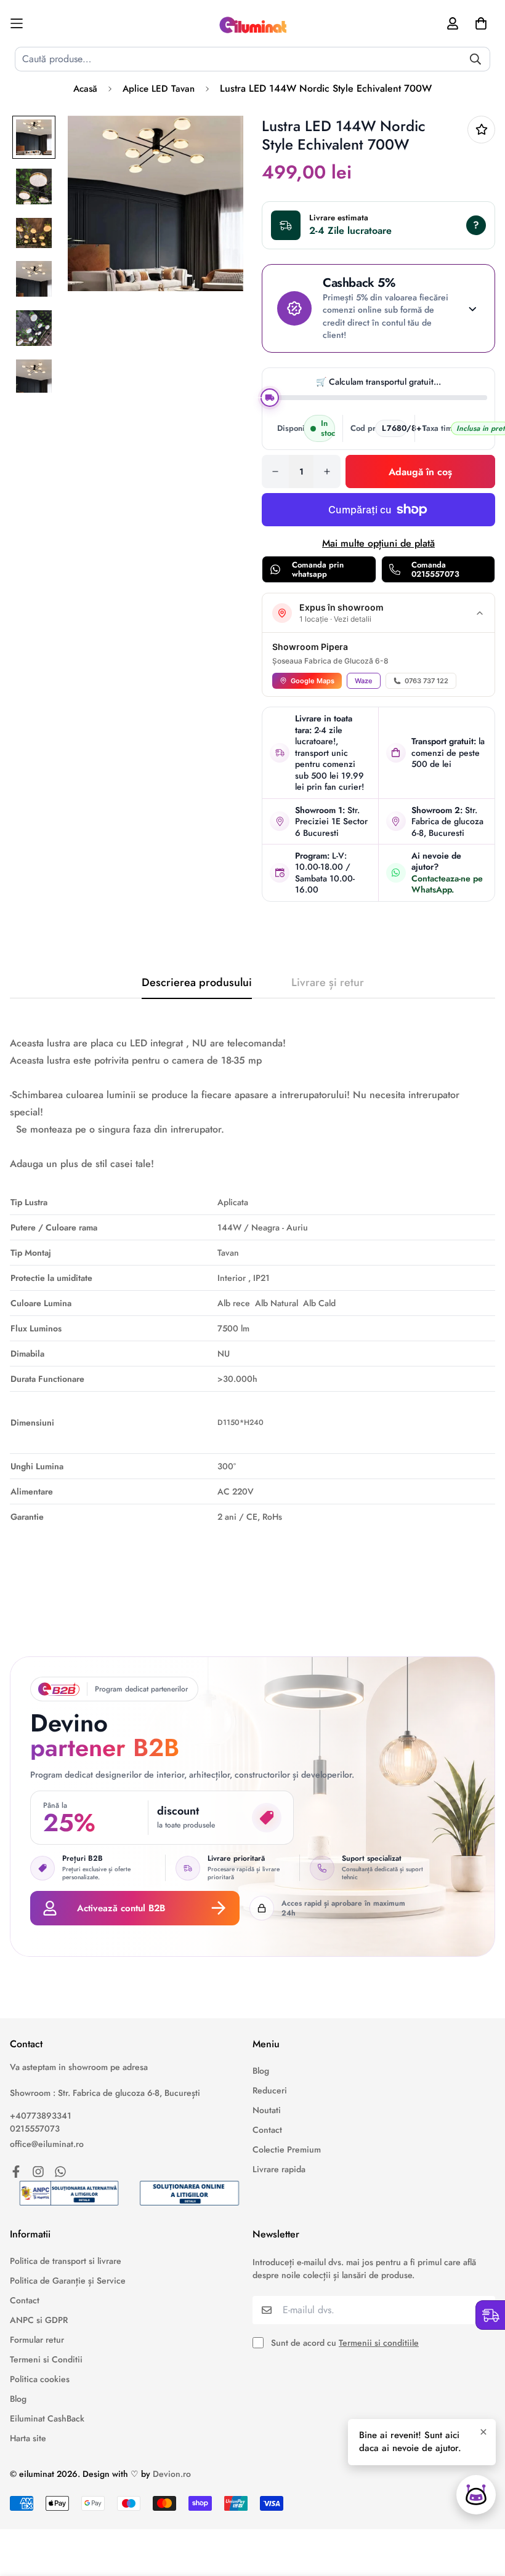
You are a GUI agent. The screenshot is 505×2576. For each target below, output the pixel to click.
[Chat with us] (476, 2495)
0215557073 (35, 2129)
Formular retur (37, 2340)
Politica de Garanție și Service (68, 2281)
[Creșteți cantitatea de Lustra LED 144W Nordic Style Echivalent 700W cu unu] (327, 471)
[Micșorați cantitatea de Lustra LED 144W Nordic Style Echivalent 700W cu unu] (275, 471)
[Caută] (475, 59)
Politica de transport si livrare (66, 2261)
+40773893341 (41, 2116)
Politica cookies (40, 2379)
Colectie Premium (287, 2149)
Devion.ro (172, 2474)
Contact (267, 2130)
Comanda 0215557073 (435, 570)
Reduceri (270, 2090)
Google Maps (313, 681)
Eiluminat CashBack (47, 2418)
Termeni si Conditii (46, 2359)
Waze (364, 681)
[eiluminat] (252, 23)
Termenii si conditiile (379, 2343)
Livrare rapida (279, 2169)
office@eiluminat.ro (47, 2144)
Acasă (85, 89)
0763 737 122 (426, 681)
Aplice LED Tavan (159, 89)
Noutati (267, 2110)
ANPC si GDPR (39, 2320)
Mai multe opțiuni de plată (378, 543)
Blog (261, 2071)
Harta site (28, 2438)
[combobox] (252, 59)
